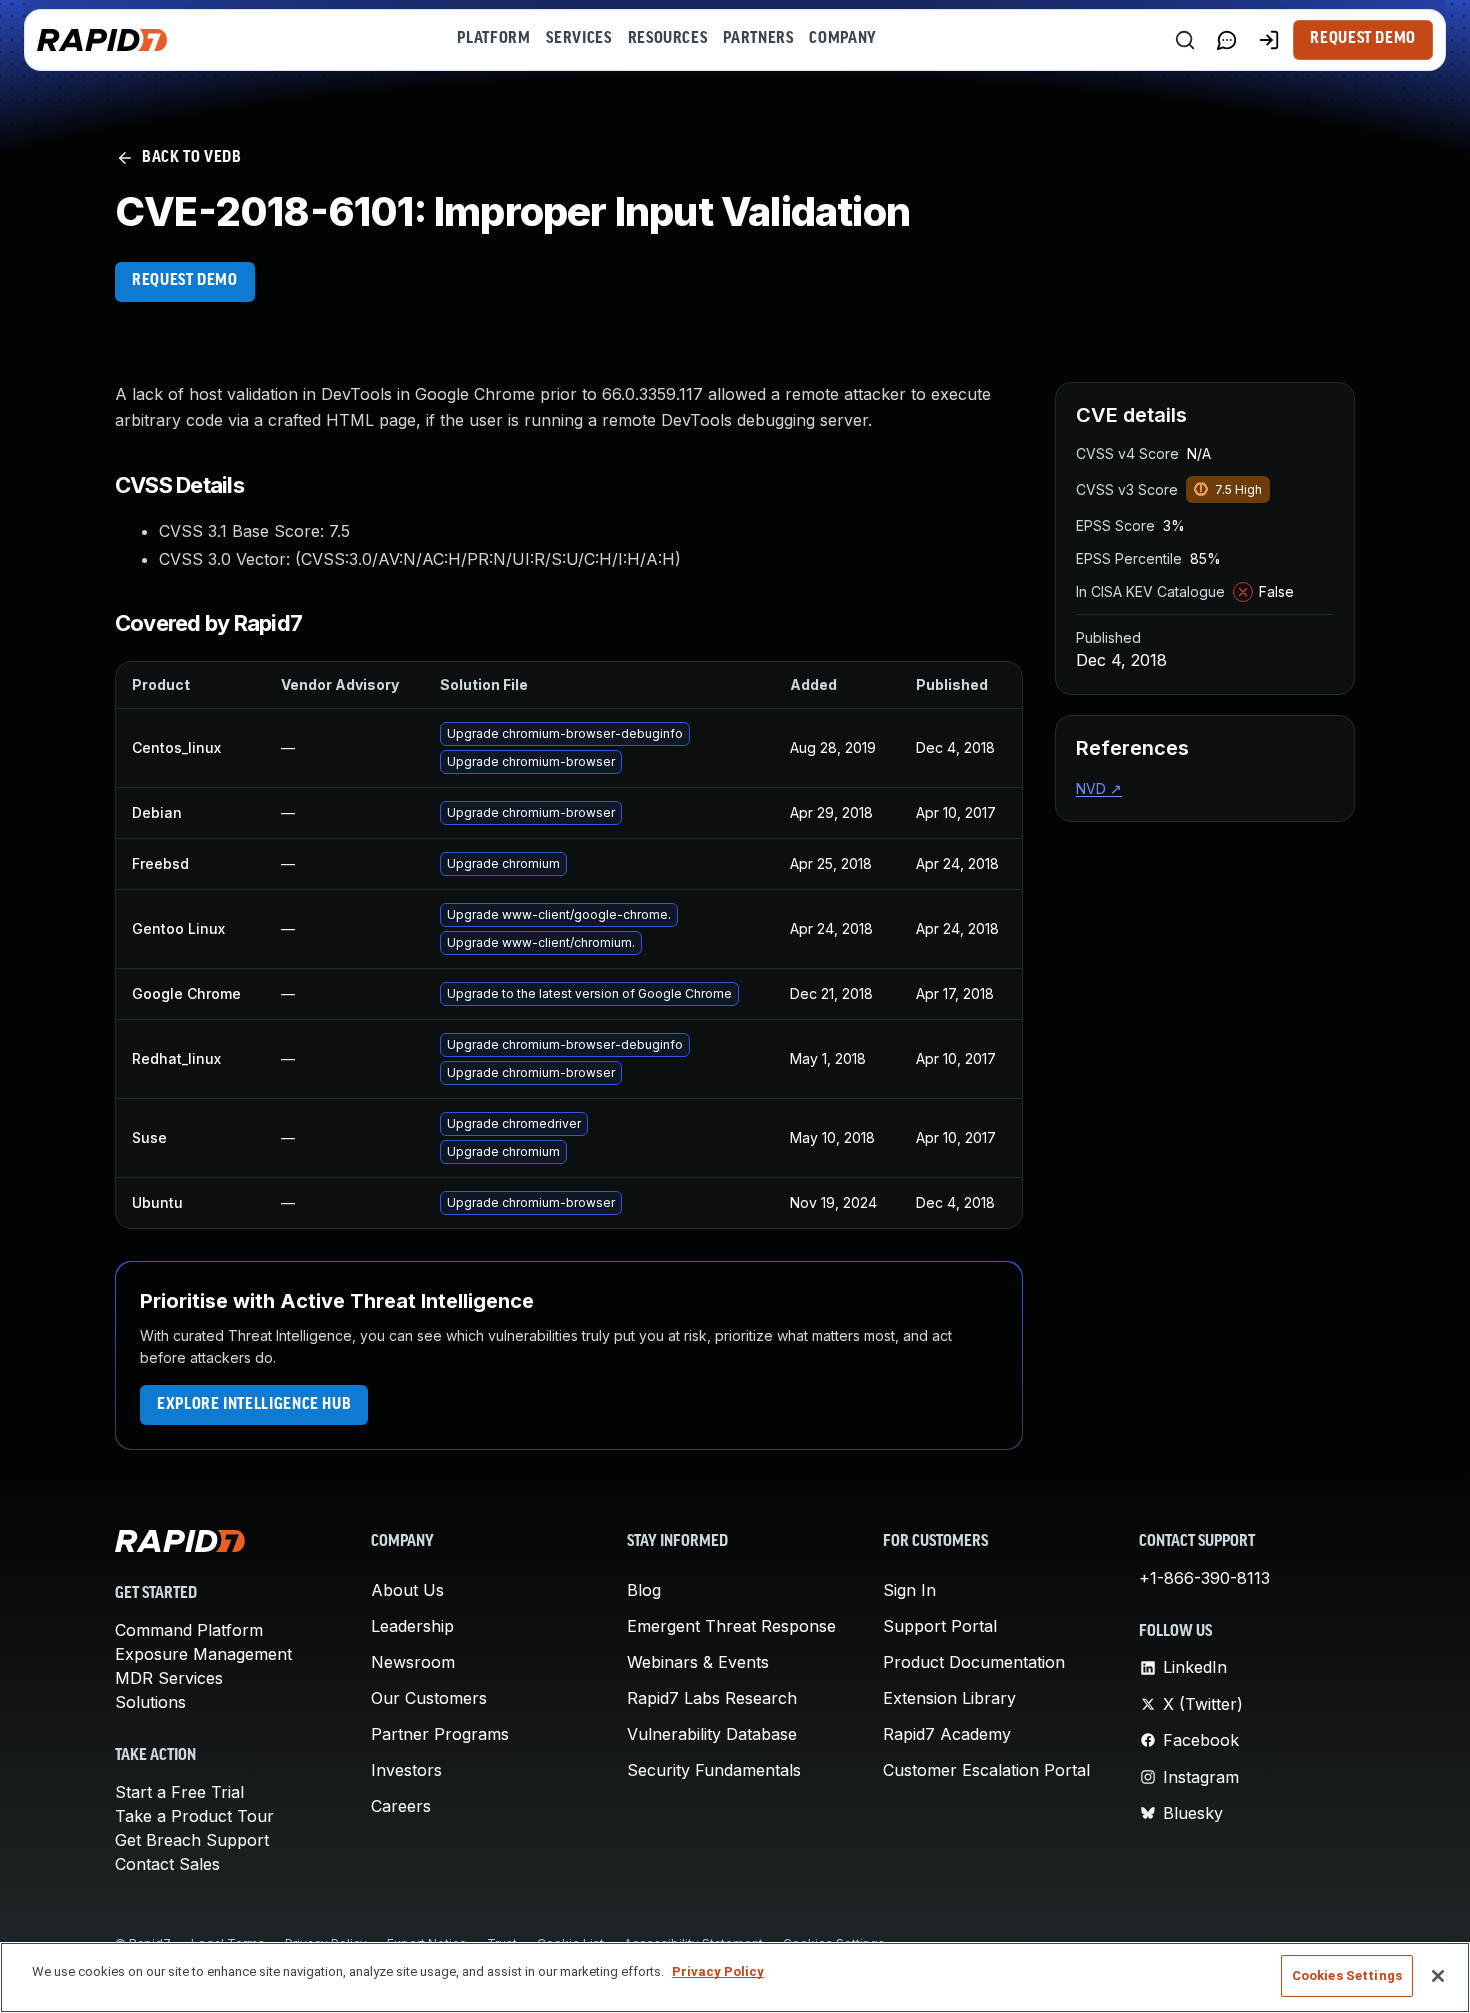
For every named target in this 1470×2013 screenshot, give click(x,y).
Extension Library (949, 1698)
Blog (644, 1590)
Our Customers (429, 1698)
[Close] (1438, 1976)
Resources (668, 39)
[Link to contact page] (1227, 40)
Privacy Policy (718, 1971)
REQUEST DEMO (185, 281)
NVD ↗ (1099, 788)
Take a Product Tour (194, 1816)
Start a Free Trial (179, 1792)
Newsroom (413, 1662)
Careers (401, 1806)
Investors (406, 1770)
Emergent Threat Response (731, 1626)
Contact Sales (167, 1864)
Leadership (412, 1626)
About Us (407, 1590)
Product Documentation (974, 1662)
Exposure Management (203, 1654)
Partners (758, 39)
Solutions (150, 1702)
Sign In (909, 1590)
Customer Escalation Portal (986, 1770)
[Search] (1185, 40)
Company (842, 39)
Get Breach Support (192, 1840)
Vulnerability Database (712, 1734)
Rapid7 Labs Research (712, 1698)
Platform (493, 39)
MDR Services (169, 1678)
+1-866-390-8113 (1204, 1578)
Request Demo (1363, 39)
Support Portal (940, 1626)
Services (578, 39)
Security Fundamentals (714, 1770)
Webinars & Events (698, 1662)
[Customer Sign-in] (1269, 40)
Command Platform (189, 1630)
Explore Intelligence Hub (254, 1405)
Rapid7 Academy (947, 1734)
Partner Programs (440, 1734)
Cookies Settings (1347, 1975)
